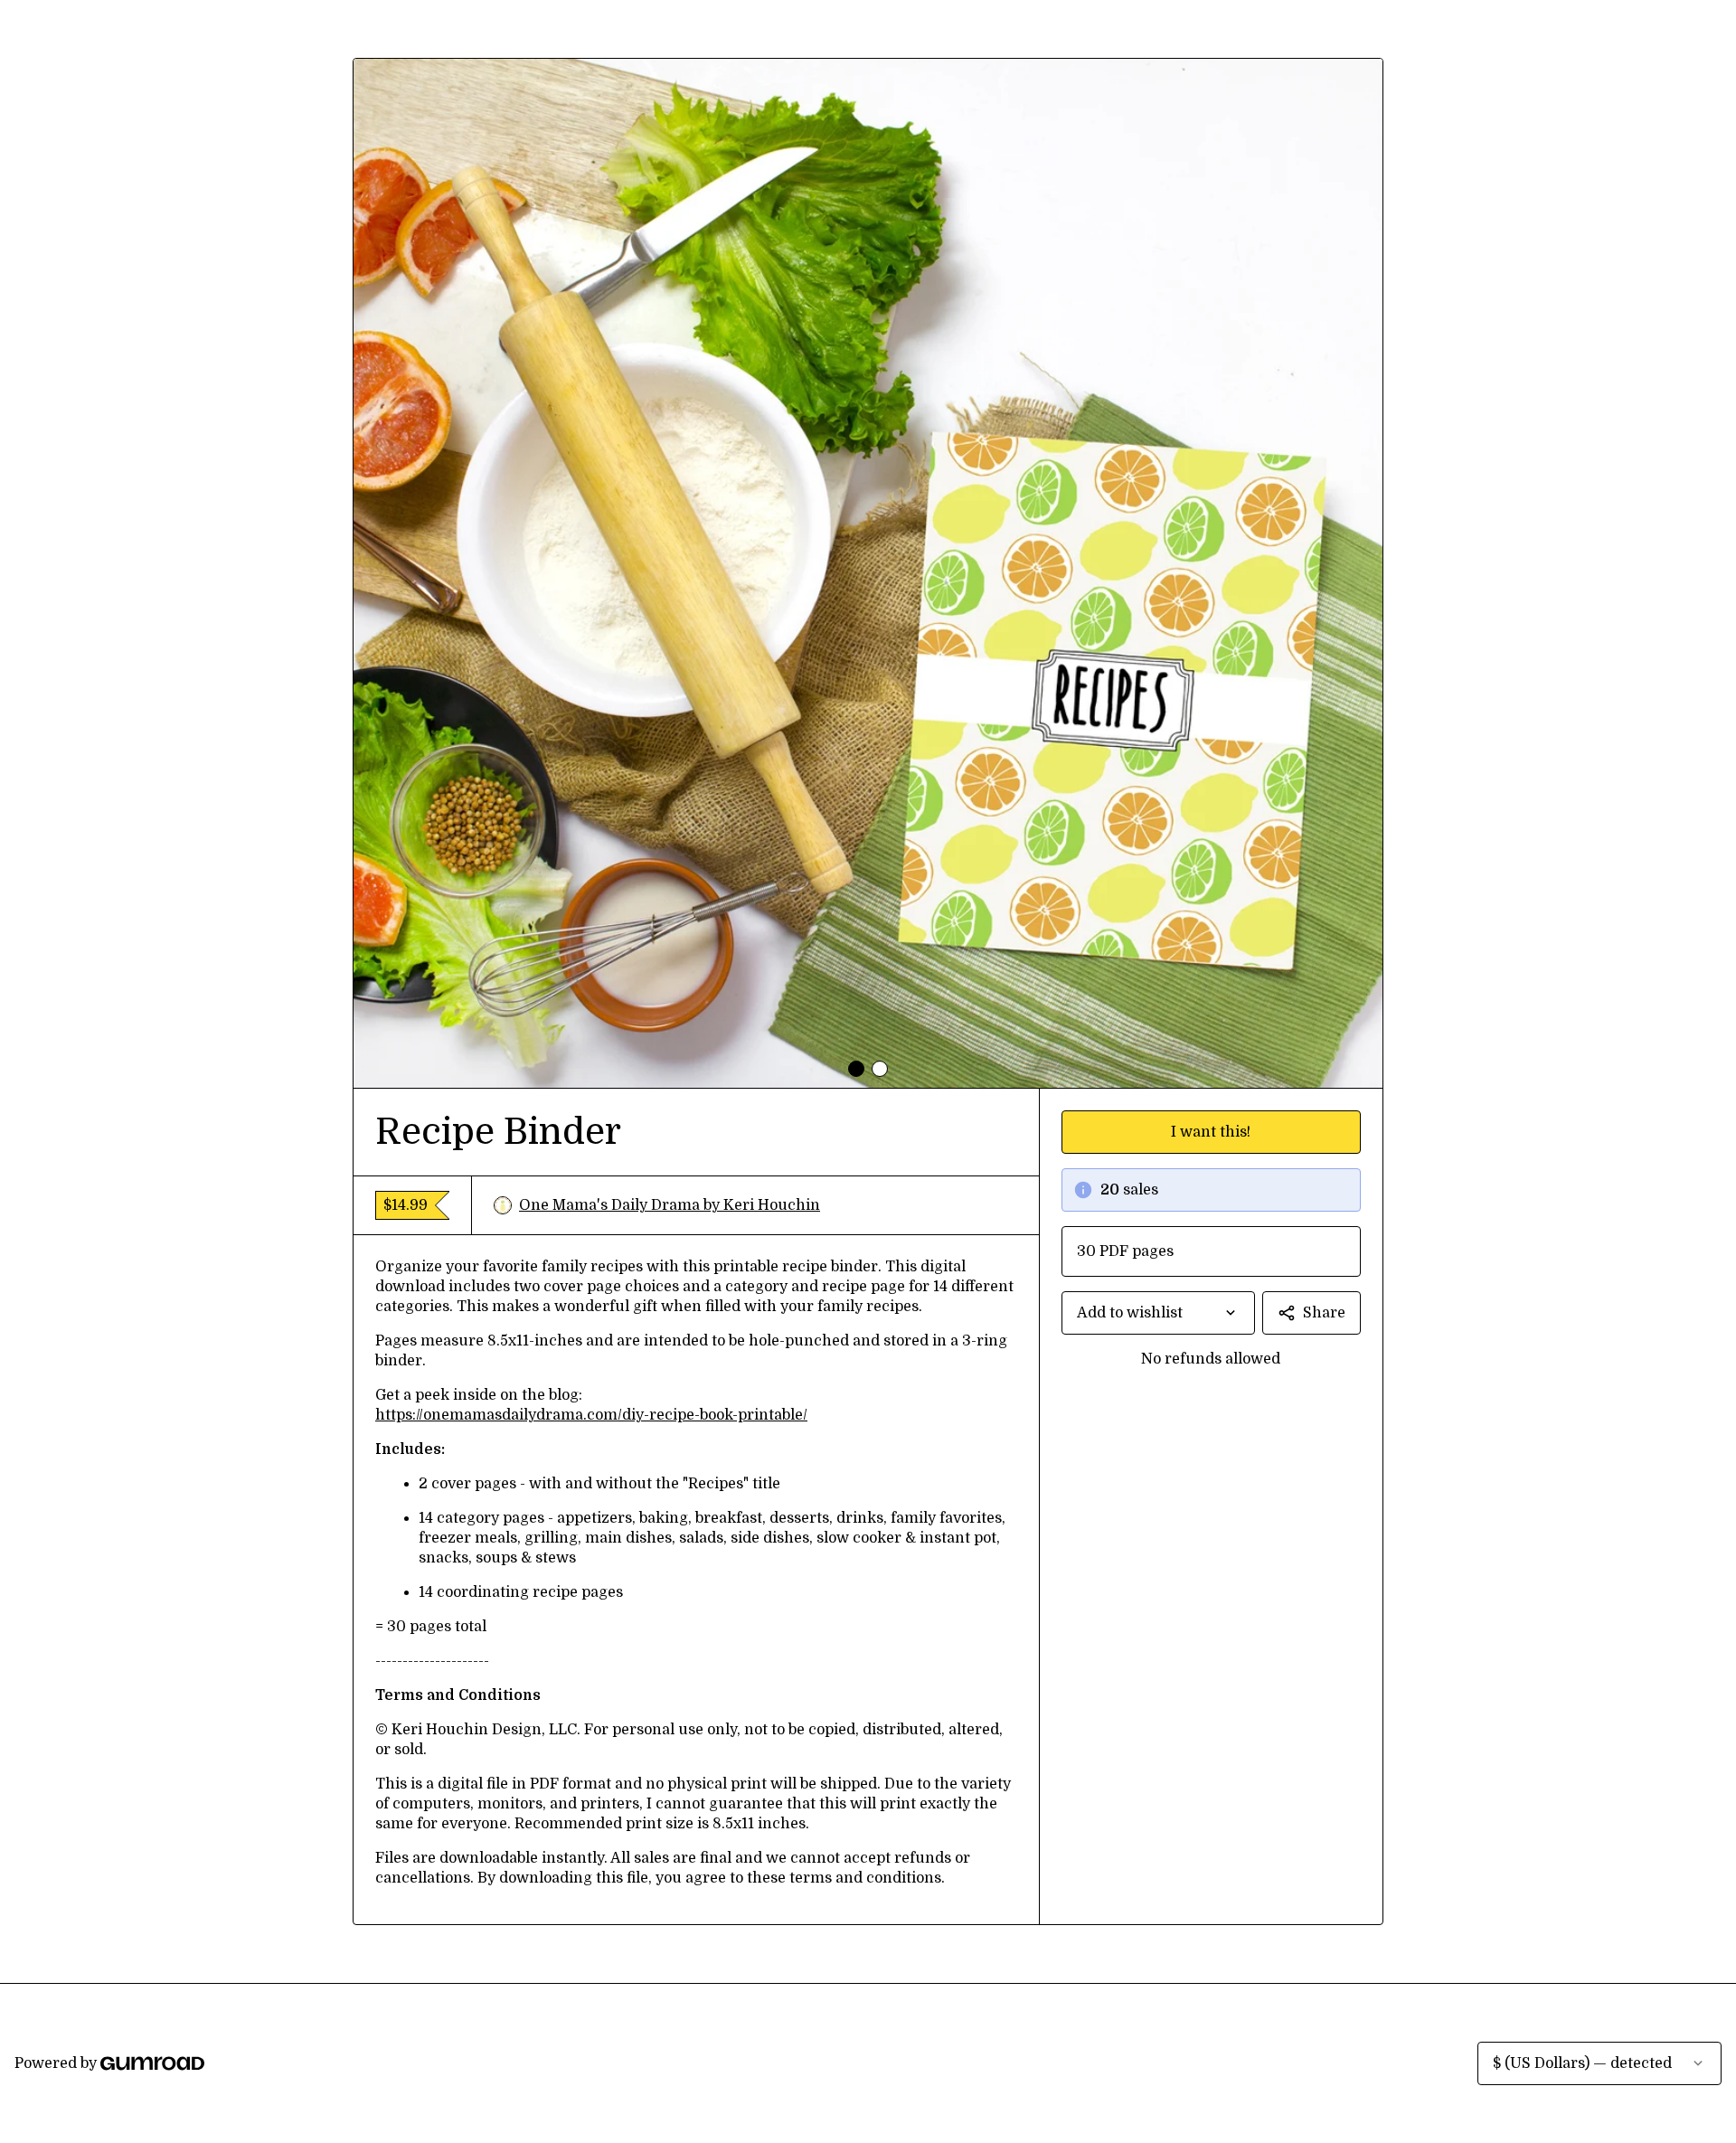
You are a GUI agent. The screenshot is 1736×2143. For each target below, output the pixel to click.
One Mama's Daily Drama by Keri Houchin (670, 1205)
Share (1324, 1313)
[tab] (856, 1069)
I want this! (1211, 1132)
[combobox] (1158, 1313)
